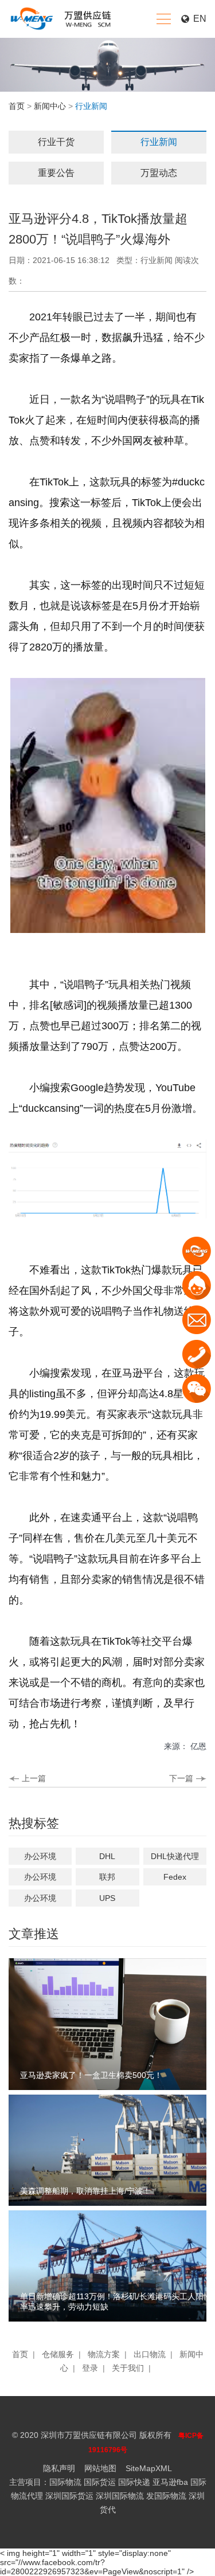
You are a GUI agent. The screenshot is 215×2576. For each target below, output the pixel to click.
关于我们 (128, 2368)
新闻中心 (50, 106)
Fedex (175, 1877)
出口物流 (150, 2354)
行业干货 (56, 142)
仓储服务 (58, 2354)
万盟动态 (159, 173)
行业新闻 (159, 142)
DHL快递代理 (175, 1856)
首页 (17, 106)
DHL (107, 1856)
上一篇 (34, 1778)
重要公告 (56, 173)
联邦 (107, 1877)
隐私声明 (59, 2468)
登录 (90, 2368)
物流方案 (104, 2354)
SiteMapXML (149, 2468)
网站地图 (100, 2468)
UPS (107, 1898)
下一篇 (181, 1778)
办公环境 (40, 1856)
